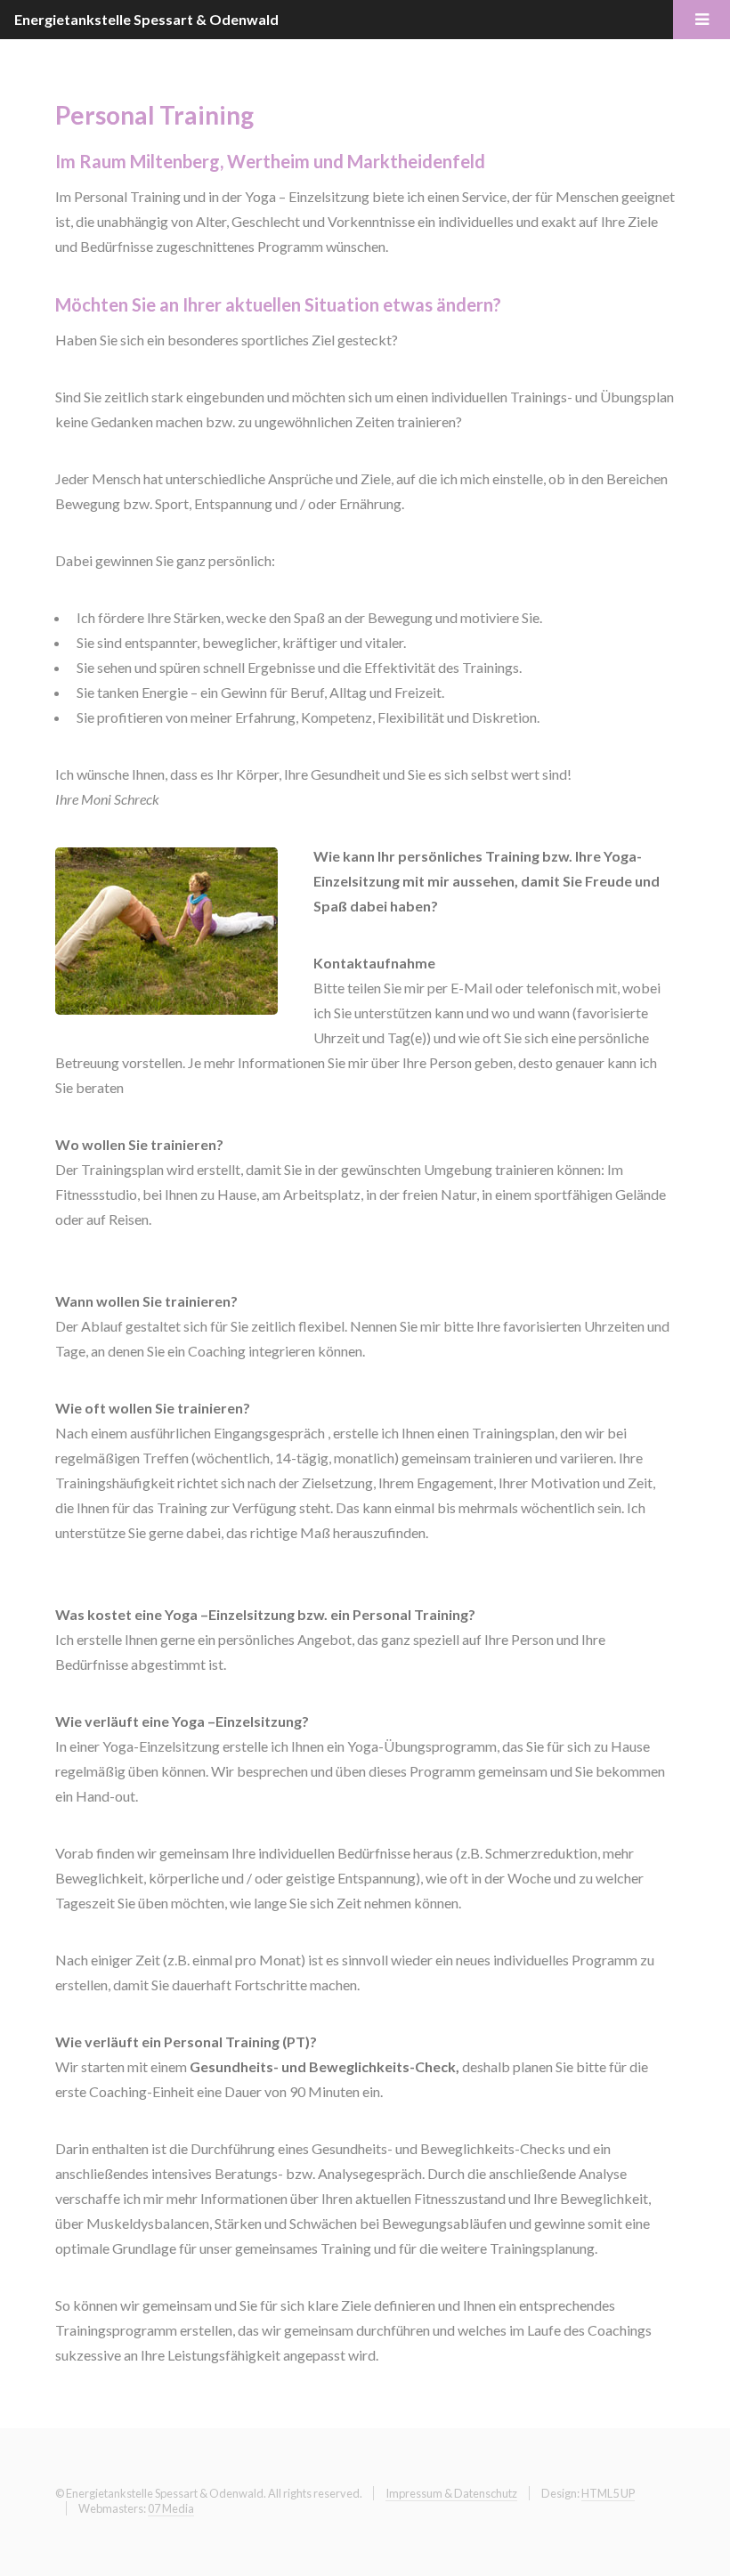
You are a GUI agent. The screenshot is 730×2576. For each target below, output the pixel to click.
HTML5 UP (608, 2493)
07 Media (171, 2508)
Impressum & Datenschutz (451, 2493)
